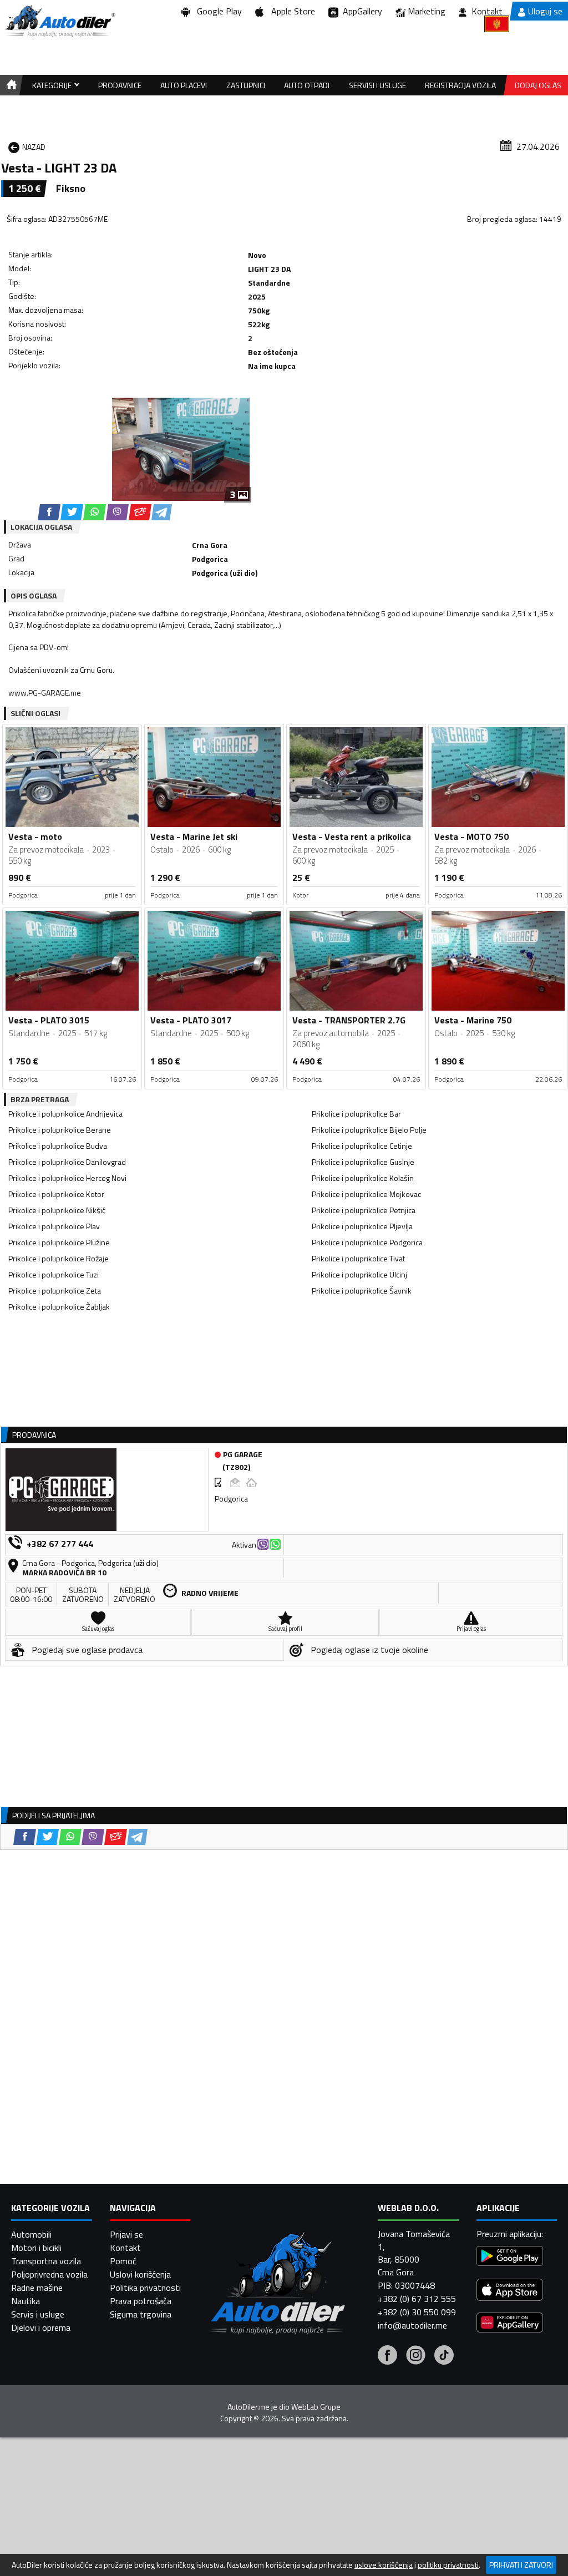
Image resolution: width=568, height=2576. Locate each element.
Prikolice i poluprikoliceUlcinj (359, 1274)
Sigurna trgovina (141, 2314)
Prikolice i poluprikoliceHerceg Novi (67, 1178)
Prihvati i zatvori (521, 2565)
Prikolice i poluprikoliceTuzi (54, 1274)
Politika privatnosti (145, 2288)
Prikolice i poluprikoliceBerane (60, 1130)
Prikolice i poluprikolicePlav (54, 1226)
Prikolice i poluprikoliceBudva (58, 1146)
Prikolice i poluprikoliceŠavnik (362, 1290)
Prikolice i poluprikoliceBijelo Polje (369, 1130)
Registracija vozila (460, 85)
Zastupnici (246, 85)
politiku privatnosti (448, 2565)
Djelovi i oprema (41, 2327)
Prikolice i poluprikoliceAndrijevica (65, 1114)
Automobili (31, 2234)
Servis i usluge (38, 2314)
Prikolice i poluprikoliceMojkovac (366, 1194)
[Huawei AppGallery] (510, 2324)
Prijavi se (126, 2234)
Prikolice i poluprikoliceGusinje (363, 1162)
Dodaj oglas (538, 85)
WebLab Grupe (316, 2407)
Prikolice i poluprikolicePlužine (59, 1242)
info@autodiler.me (412, 2325)
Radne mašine (37, 2288)
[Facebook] (387, 2356)
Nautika (26, 2301)
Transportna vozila (46, 2261)
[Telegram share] (162, 512)
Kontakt (487, 11)
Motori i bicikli (36, 2248)
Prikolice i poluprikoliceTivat (358, 1258)
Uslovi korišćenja (140, 2274)
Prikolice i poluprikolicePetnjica (364, 1210)
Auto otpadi (307, 85)
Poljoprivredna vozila (49, 2274)
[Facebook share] (49, 512)
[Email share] (140, 512)
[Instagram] (416, 2356)
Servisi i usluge (377, 85)
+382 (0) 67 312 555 (417, 2299)
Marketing (427, 11)
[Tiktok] (444, 2356)
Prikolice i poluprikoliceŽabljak (59, 1307)
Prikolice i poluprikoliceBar (356, 1114)
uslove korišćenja (384, 2565)
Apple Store (291, 11)
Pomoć (123, 2261)
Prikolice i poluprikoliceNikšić (57, 1210)
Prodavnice (120, 85)
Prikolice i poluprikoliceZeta (55, 1290)
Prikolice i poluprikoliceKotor (56, 1194)
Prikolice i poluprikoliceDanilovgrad (67, 1162)
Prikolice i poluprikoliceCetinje (362, 1146)
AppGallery (360, 11)
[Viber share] (117, 512)
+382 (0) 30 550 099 (417, 2312)
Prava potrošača (141, 2301)
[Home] (10, 85)
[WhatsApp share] (95, 512)
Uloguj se (545, 11)
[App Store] (510, 2291)
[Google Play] (510, 2257)
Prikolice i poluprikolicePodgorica (367, 1242)
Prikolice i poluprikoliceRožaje (59, 1258)
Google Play (217, 11)
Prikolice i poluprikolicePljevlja (362, 1226)
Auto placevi (184, 85)
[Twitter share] (72, 512)
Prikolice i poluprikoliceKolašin (363, 1178)
